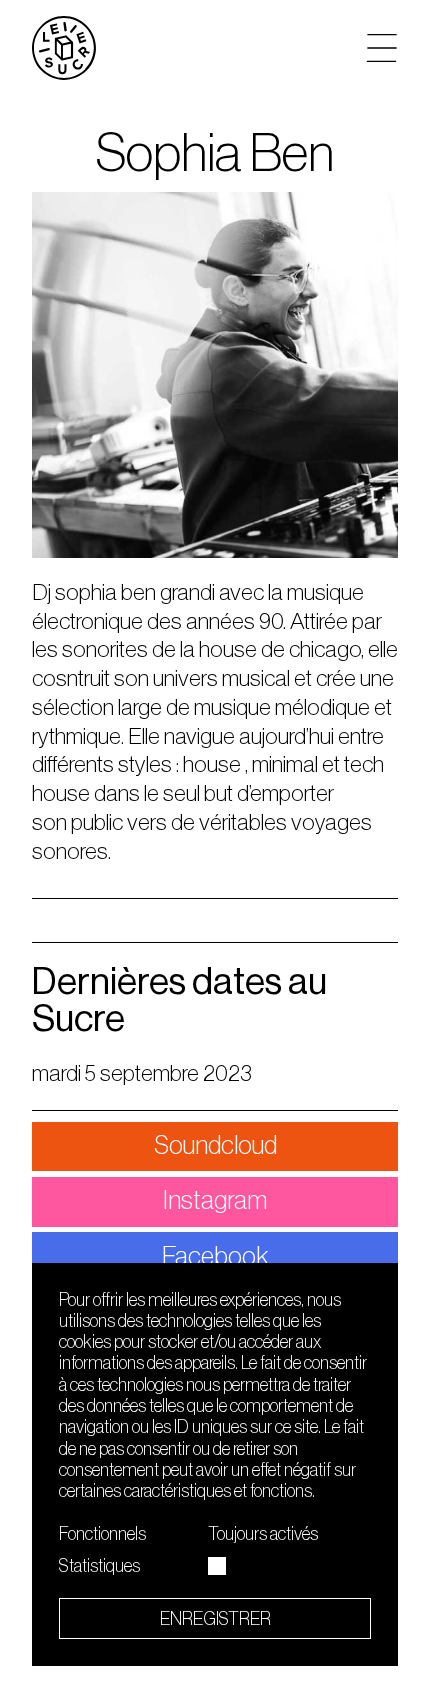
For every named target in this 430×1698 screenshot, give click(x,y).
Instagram (215, 1200)
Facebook (215, 1256)
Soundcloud (215, 1145)
